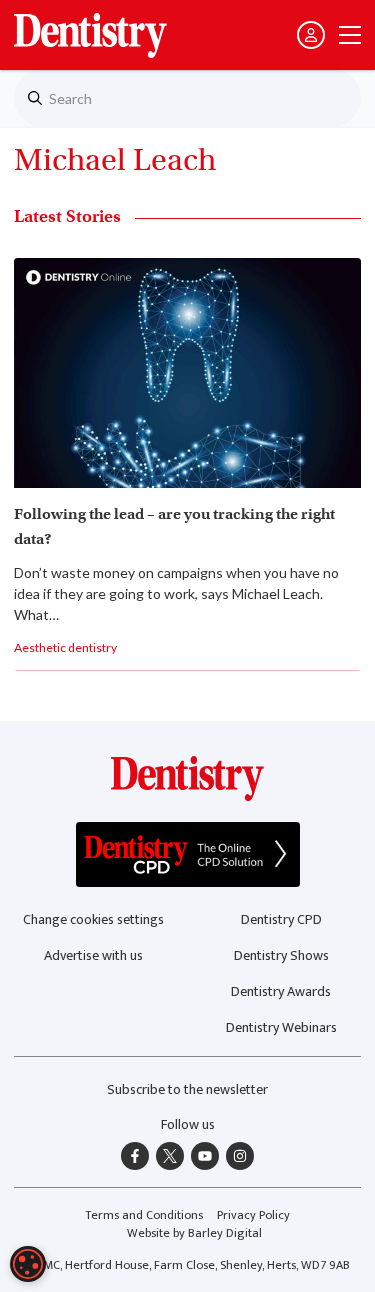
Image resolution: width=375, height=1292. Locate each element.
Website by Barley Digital (194, 1233)
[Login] (311, 35)
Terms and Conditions (144, 1215)
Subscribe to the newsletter (187, 1089)
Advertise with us (93, 955)
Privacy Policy (253, 1215)
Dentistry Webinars (281, 1027)
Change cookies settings (93, 919)
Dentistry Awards (281, 991)
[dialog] (28, 1264)
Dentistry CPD (281, 919)
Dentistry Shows (281, 955)
